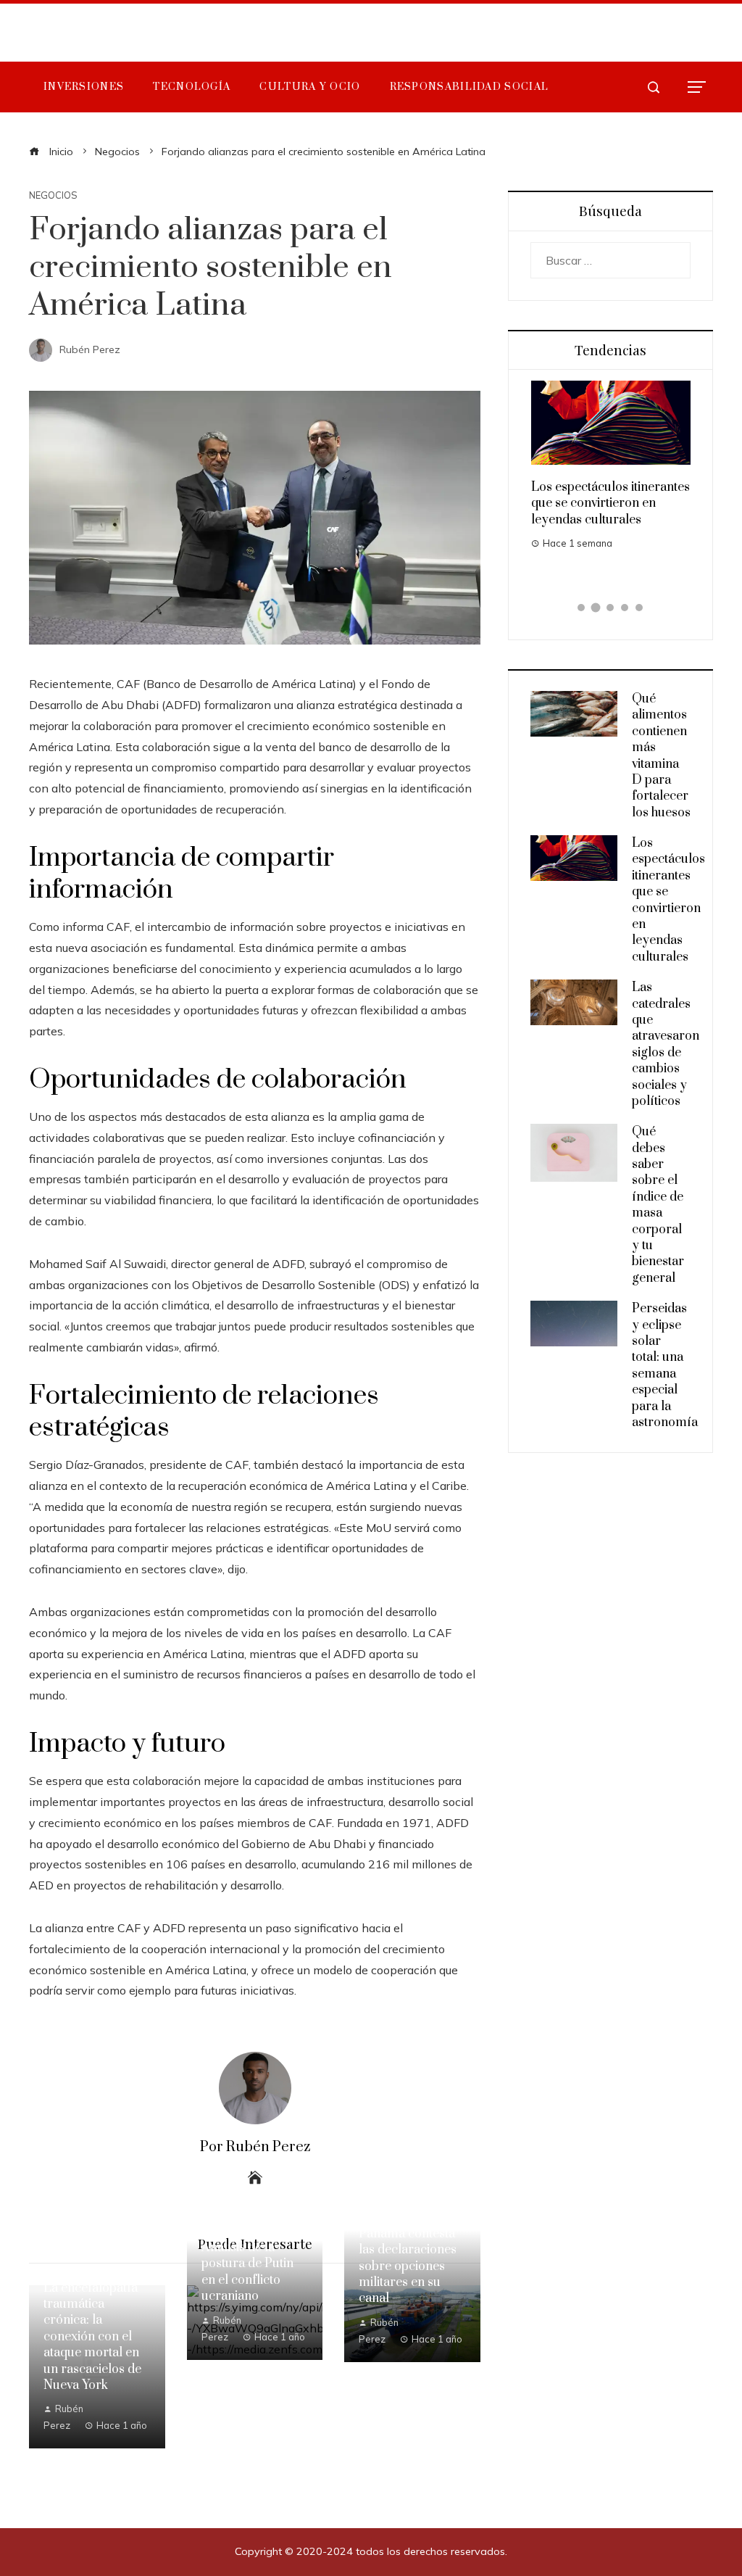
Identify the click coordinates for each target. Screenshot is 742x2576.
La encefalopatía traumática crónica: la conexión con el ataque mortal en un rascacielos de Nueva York (92, 2337)
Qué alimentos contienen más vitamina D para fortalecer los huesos (661, 756)
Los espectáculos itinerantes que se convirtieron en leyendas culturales (610, 504)
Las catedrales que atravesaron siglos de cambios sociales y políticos (666, 1044)
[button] (581, 608)
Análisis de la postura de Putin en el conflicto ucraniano (247, 2272)
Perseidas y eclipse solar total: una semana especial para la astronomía (665, 1366)
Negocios (53, 195)
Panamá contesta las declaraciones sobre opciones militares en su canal (408, 2266)
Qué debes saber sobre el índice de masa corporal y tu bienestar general (658, 1205)
